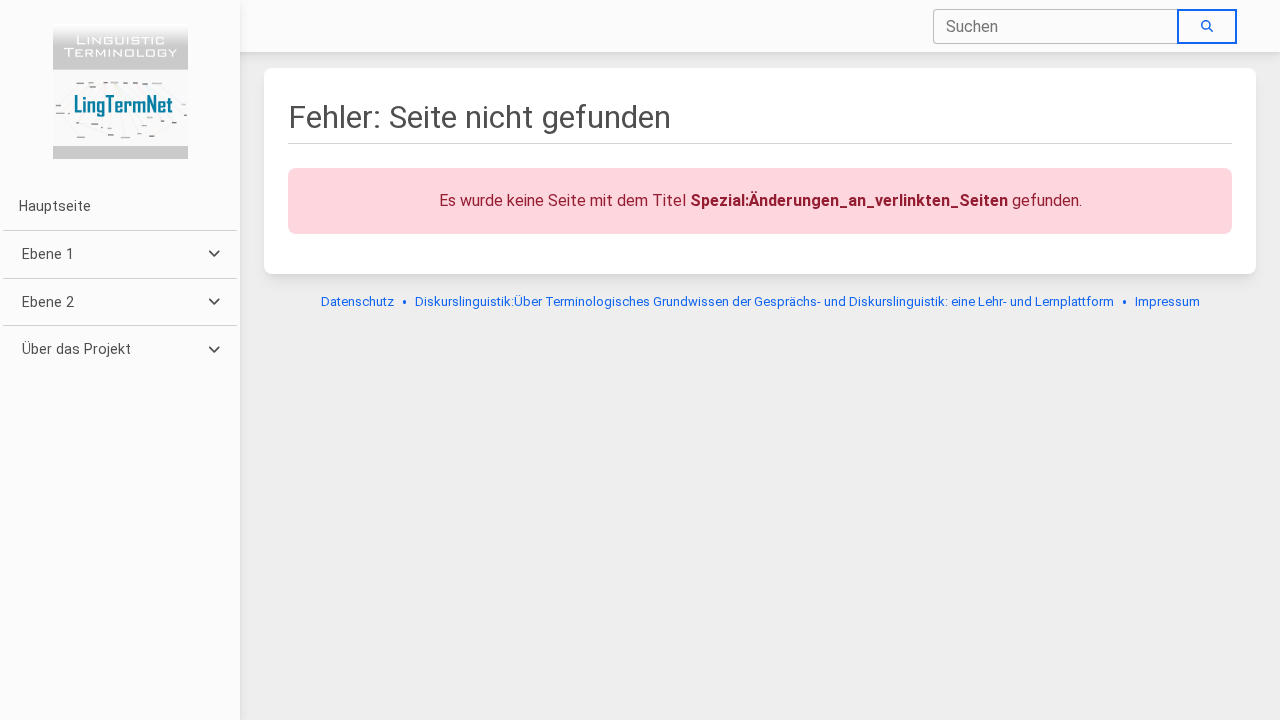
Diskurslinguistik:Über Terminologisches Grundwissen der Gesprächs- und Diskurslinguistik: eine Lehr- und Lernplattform (764, 301)
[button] (119, 254)
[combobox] (1056, 26)
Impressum (1167, 301)
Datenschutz (357, 301)
